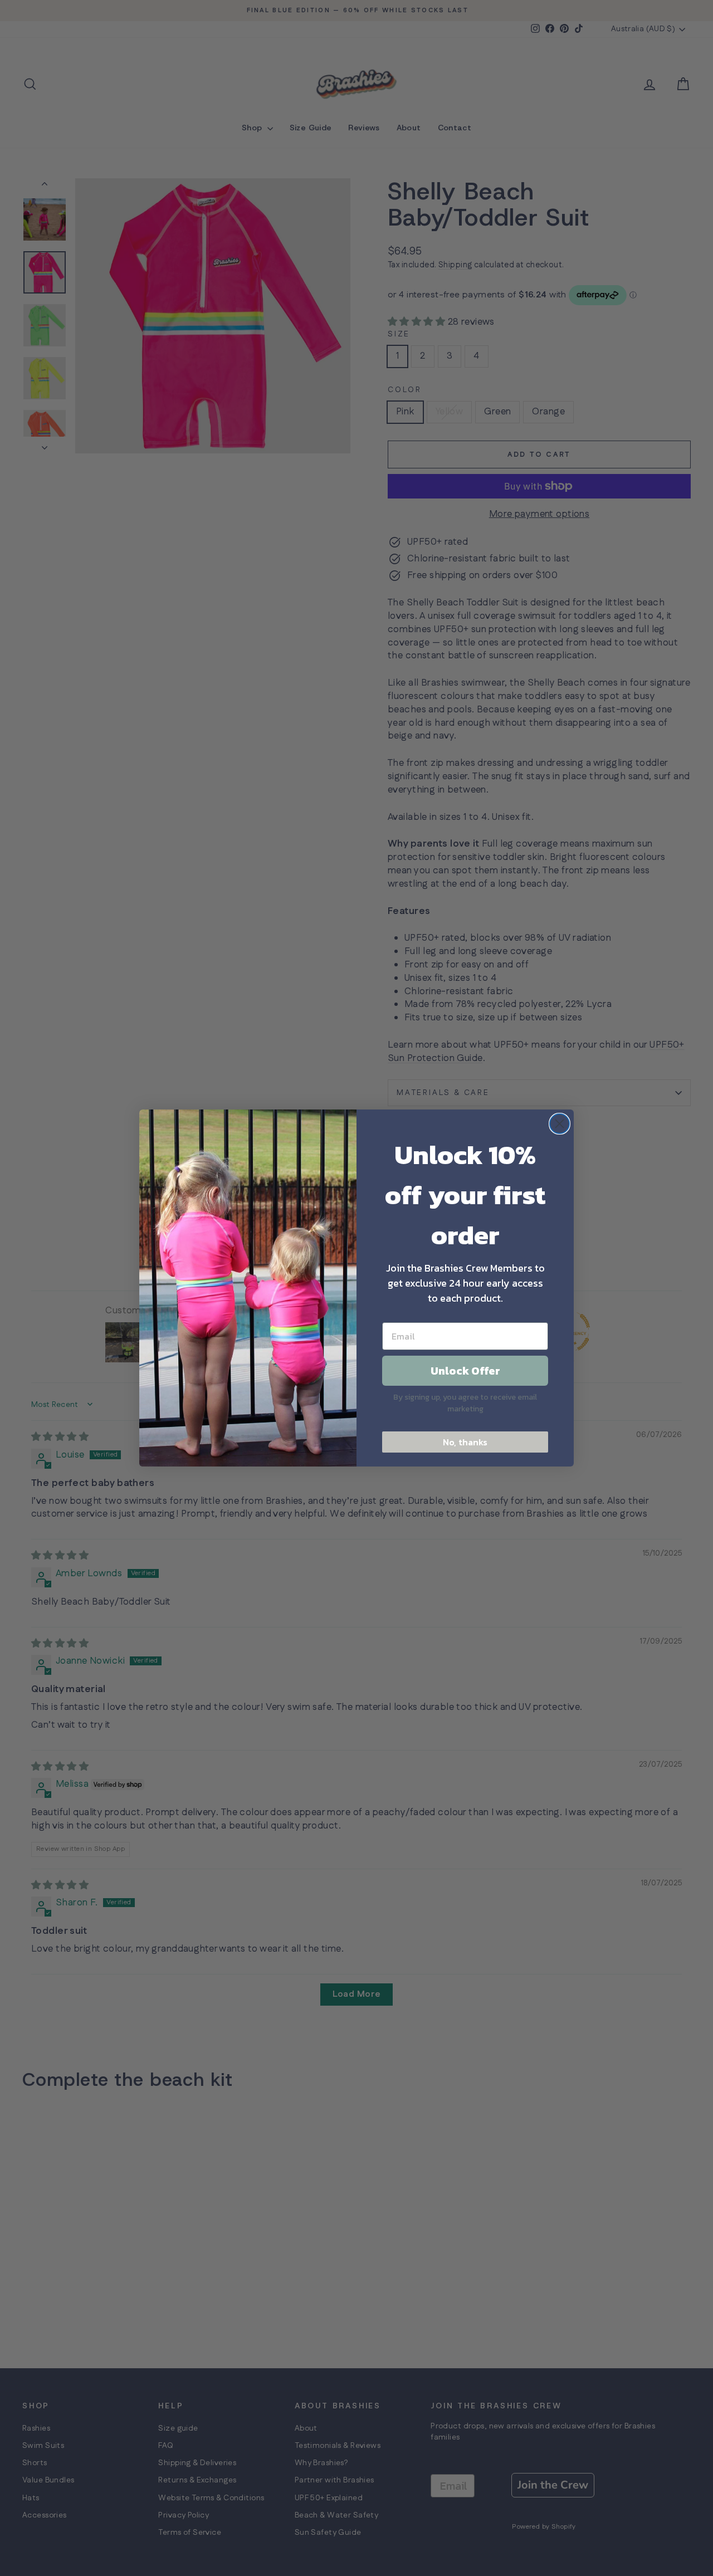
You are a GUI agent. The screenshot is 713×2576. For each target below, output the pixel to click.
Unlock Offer (465, 1371)
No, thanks (465, 1442)
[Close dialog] (560, 1124)
